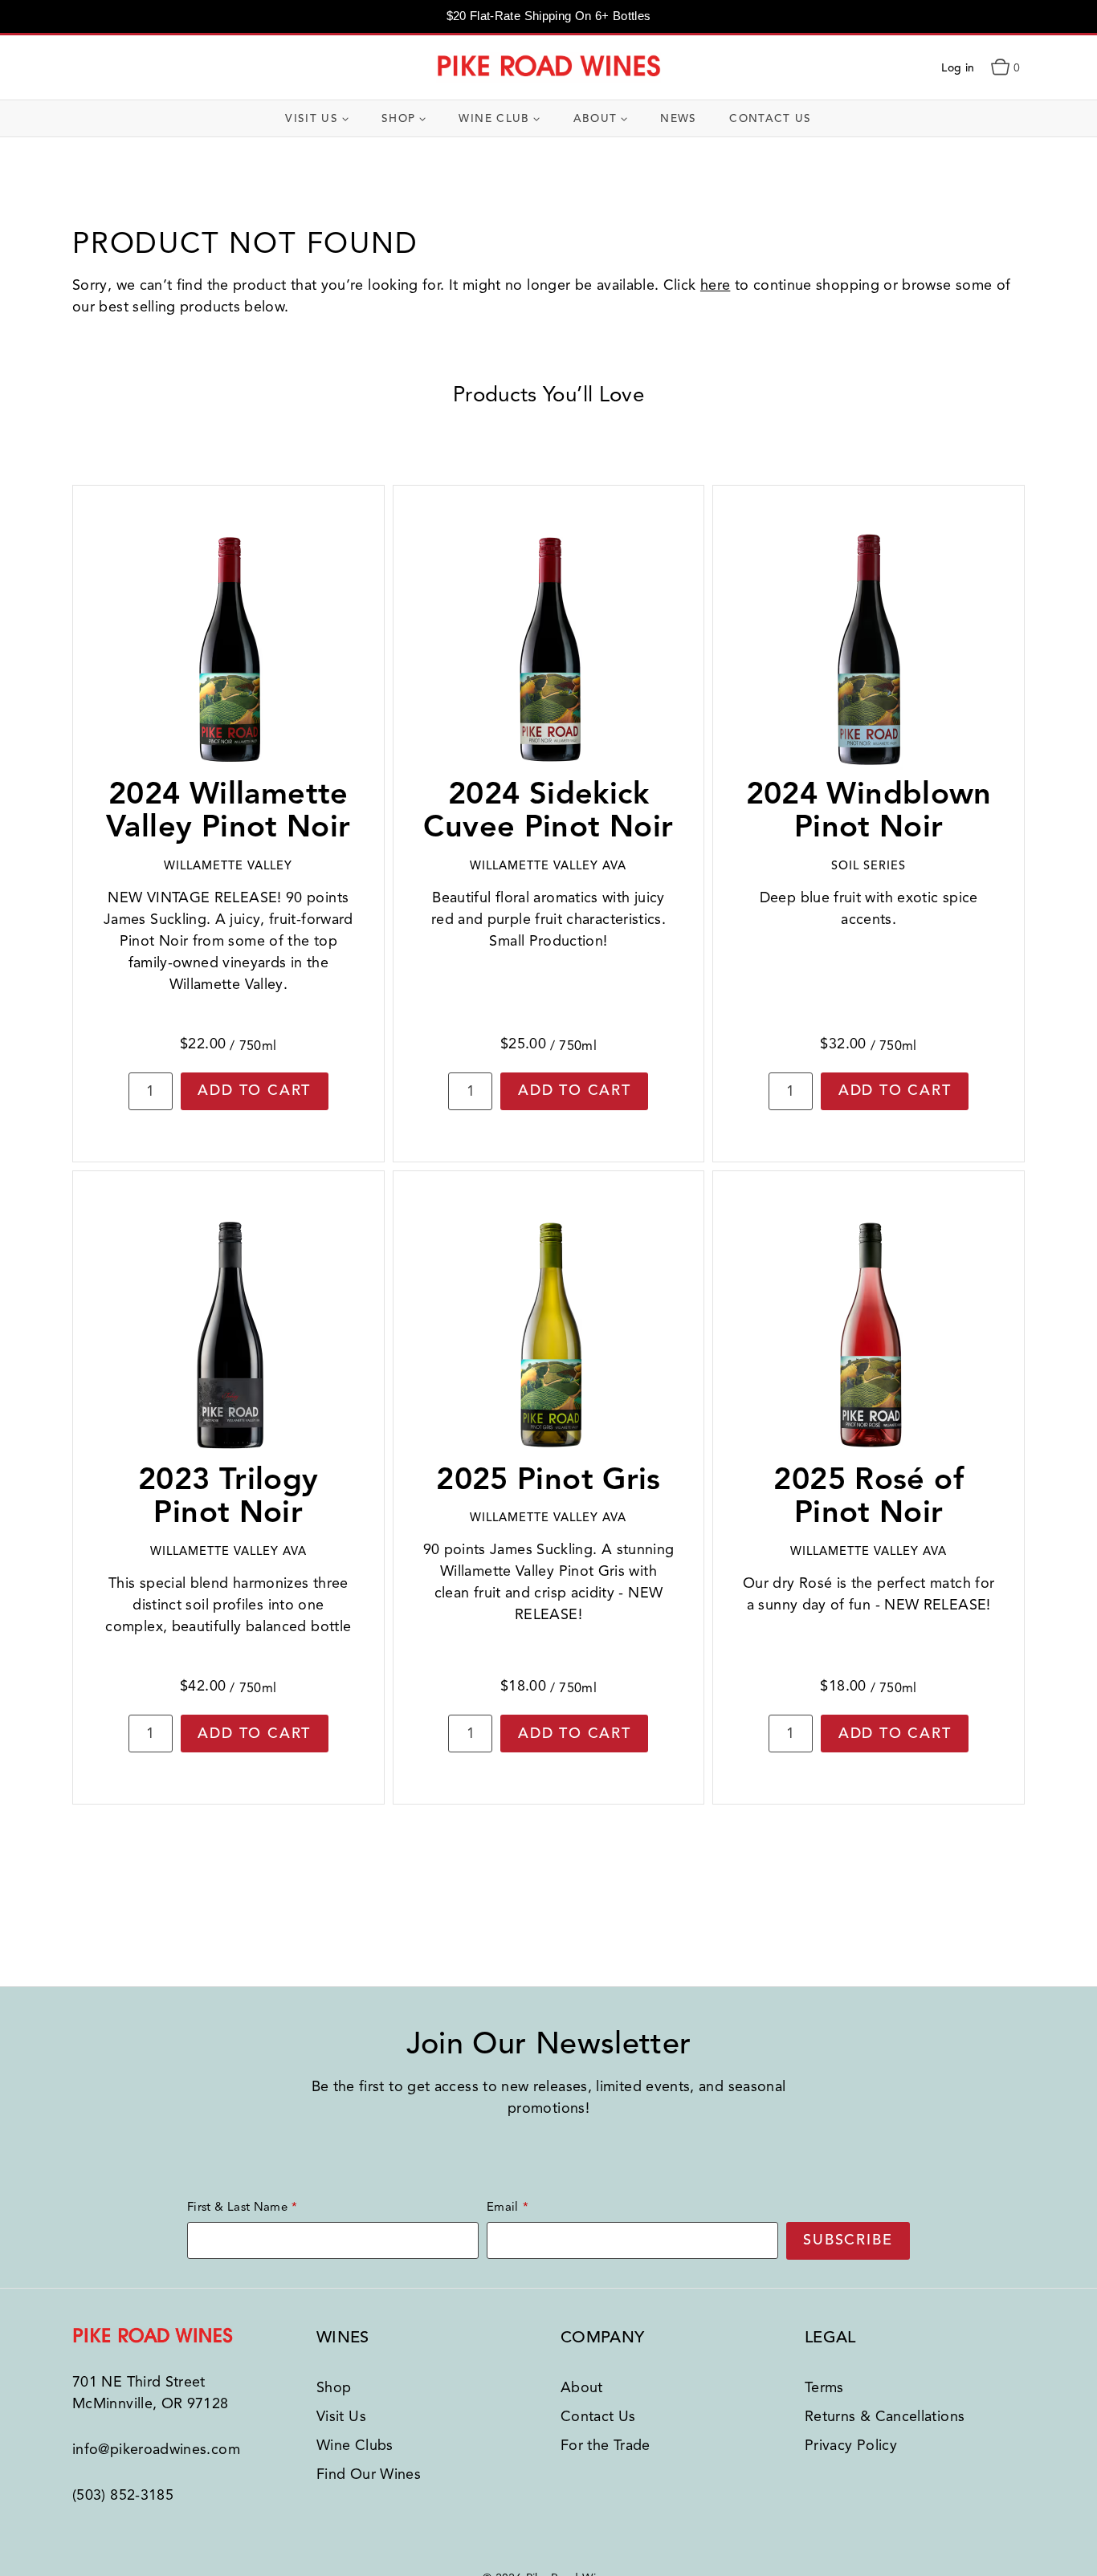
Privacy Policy (851, 2445)
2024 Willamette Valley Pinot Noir (228, 810)
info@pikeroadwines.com (156, 2449)
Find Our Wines (369, 2474)
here (715, 285)
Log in (958, 68)
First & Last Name (237, 2207)
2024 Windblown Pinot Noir (869, 810)
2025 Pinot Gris (548, 1479)
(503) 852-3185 (123, 2495)
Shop (334, 2387)
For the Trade (606, 2445)
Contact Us (771, 118)
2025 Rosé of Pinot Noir (869, 1496)
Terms (824, 2387)
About (582, 2387)
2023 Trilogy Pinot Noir (228, 1496)
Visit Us (341, 2416)
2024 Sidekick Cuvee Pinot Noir (548, 810)
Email (503, 2207)
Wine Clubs (355, 2445)
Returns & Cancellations (885, 2416)
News (678, 118)
